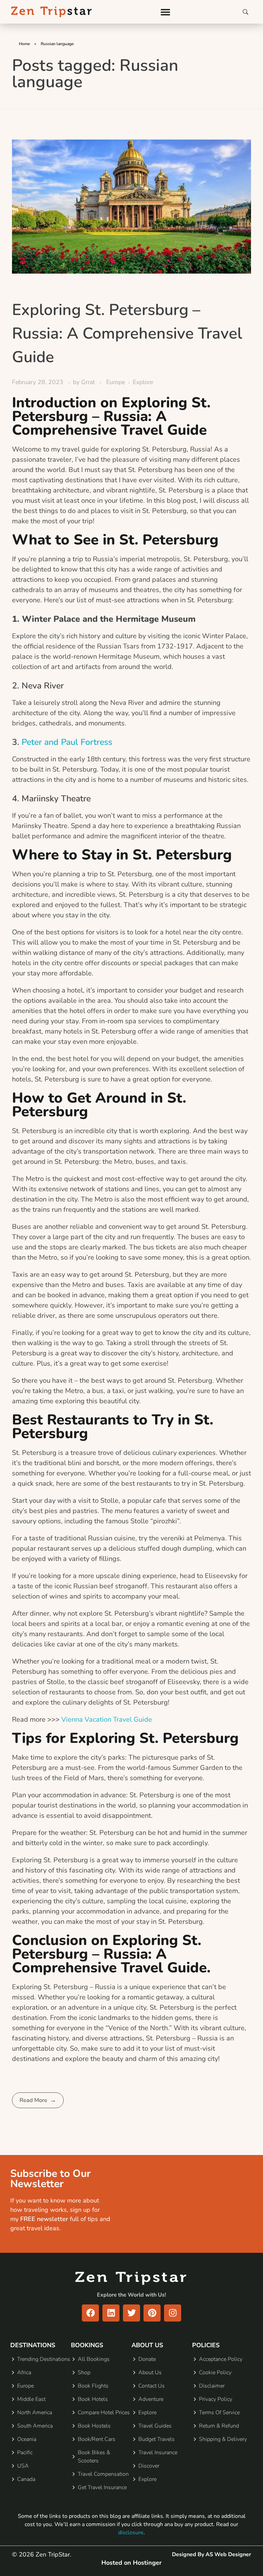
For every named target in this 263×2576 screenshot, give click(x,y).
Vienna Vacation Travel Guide (107, 1719)
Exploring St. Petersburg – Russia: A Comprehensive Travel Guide (127, 333)
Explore (143, 382)
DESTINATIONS (33, 2345)
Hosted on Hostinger (131, 2563)
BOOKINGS (87, 2345)
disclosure (131, 2533)
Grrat (89, 382)
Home (24, 44)
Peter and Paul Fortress (67, 742)
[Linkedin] (111, 2313)
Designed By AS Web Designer (211, 2554)
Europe (116, 382)
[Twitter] (131, 2313)
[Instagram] (173, 2313)
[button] (166, 12)
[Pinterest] (152, 2313)
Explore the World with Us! (131, 2295)
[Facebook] (90, 2313)
